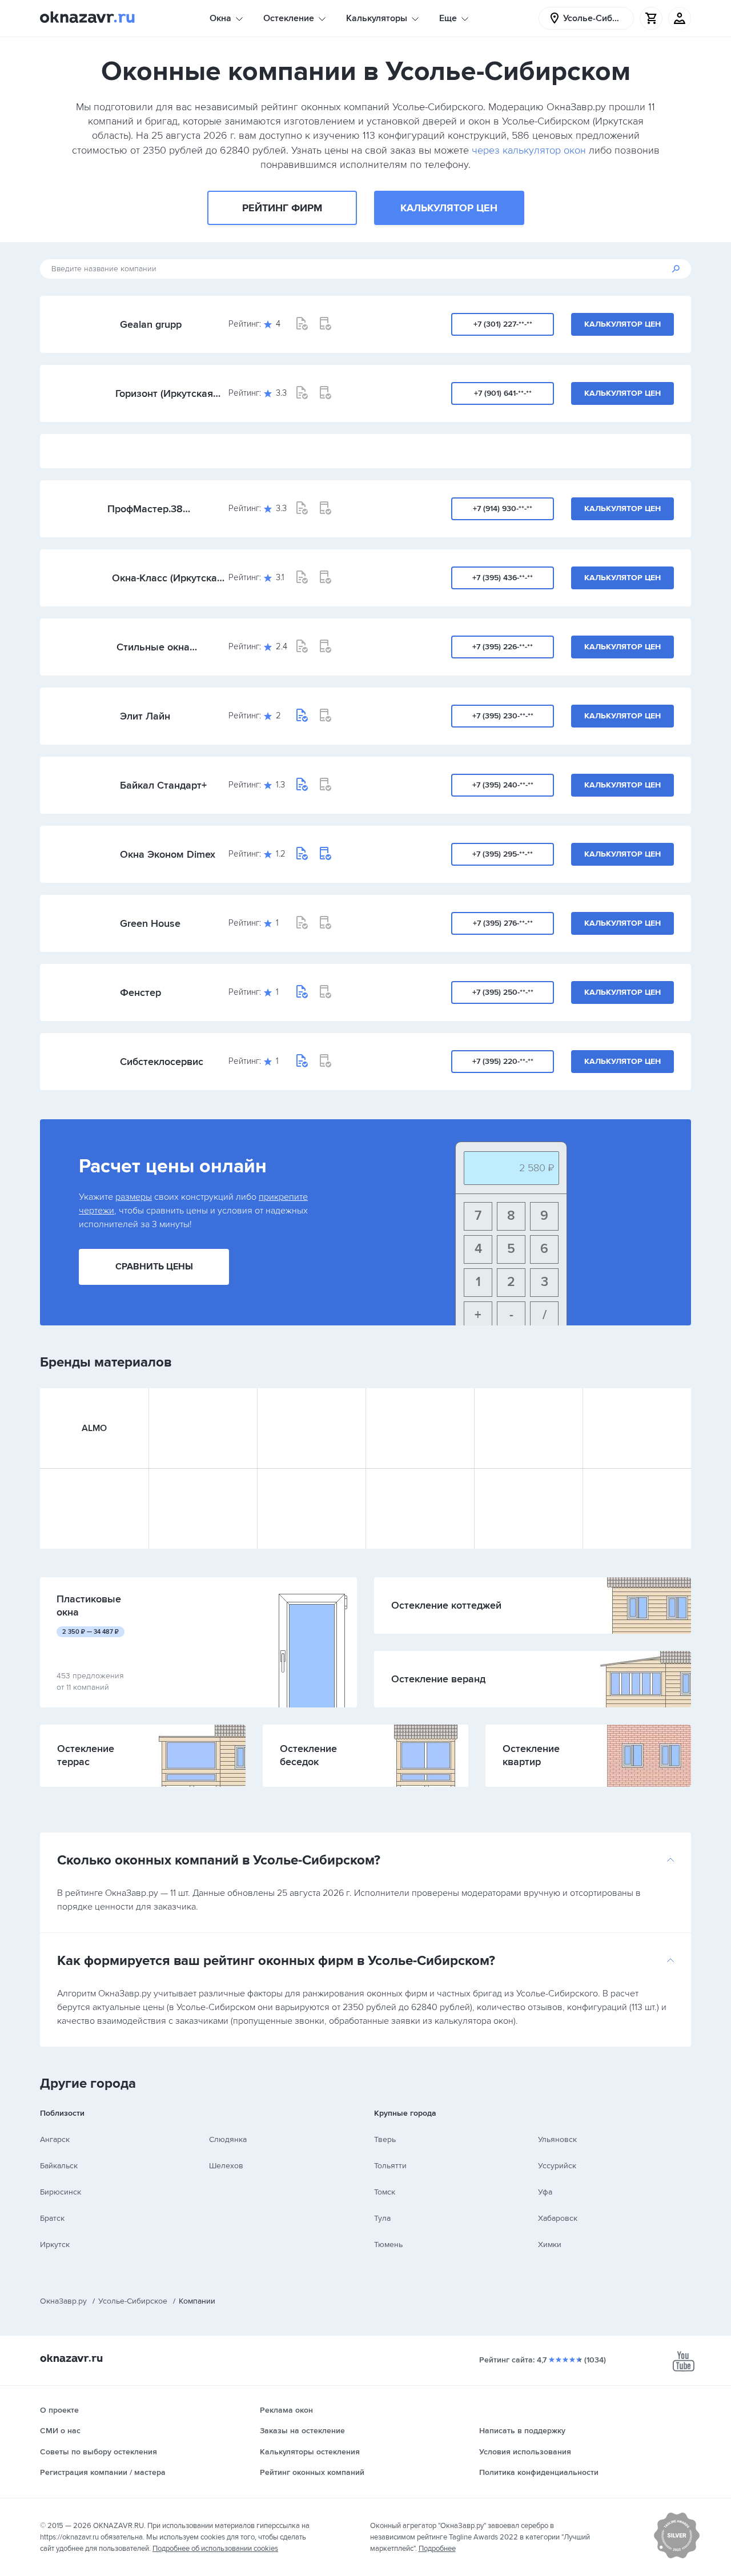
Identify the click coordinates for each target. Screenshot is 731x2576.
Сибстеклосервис (162, 1062)
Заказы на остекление (302, 2431)
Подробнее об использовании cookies (215, 2549)
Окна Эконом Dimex (168, 854)
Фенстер (140, 992)
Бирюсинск (61, 2192)
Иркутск (55, 2245)
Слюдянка (228, 2139)
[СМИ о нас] (677, 2556)
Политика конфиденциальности (539, 2472)
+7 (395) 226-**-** (503, 647)
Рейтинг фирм (282, 208)
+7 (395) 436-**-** (503, 578)
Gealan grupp (151, 324)
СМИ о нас (60, 2431)
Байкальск (59, 2166)
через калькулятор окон (529, 150)
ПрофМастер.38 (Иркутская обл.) (146, 509)
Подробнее (437, 2549)
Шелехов (226, 2166)
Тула (382, 2218)
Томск (385, 2192)
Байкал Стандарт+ (163, 785)
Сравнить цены (154, 1267)
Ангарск (55, 2139)
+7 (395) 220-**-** (503, 1061)
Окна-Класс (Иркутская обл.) (167, 578)
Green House (150, 923)
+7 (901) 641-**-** (503, 393)
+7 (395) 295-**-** (503, 854)
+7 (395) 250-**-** (503, 992)
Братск (52, 2218)
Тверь (385, 2139)
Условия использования (525, 2452)
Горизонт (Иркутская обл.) (164, 393)
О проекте (59, 2410)
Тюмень (388, 2245)
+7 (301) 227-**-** (503, 324)
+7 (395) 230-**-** (503, 716)
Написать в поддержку (522, 2431)
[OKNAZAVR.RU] (87, 18)
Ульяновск (557, 2139)
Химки (550, 2245)
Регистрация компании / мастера (103, 2472)
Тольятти (390, 2166)
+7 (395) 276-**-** (503, 923)
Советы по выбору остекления (99, 2452)
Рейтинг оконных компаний (312, 2472)
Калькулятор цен (449, 208)
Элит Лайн (145, 716)
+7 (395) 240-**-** (503, 785)
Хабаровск (558, 2218)
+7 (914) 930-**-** (503, 509)
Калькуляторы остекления (310, 2452)
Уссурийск (557, 2166)
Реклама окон (286, 2410)
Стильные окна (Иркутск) (153, 647)
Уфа (545, 2192)
